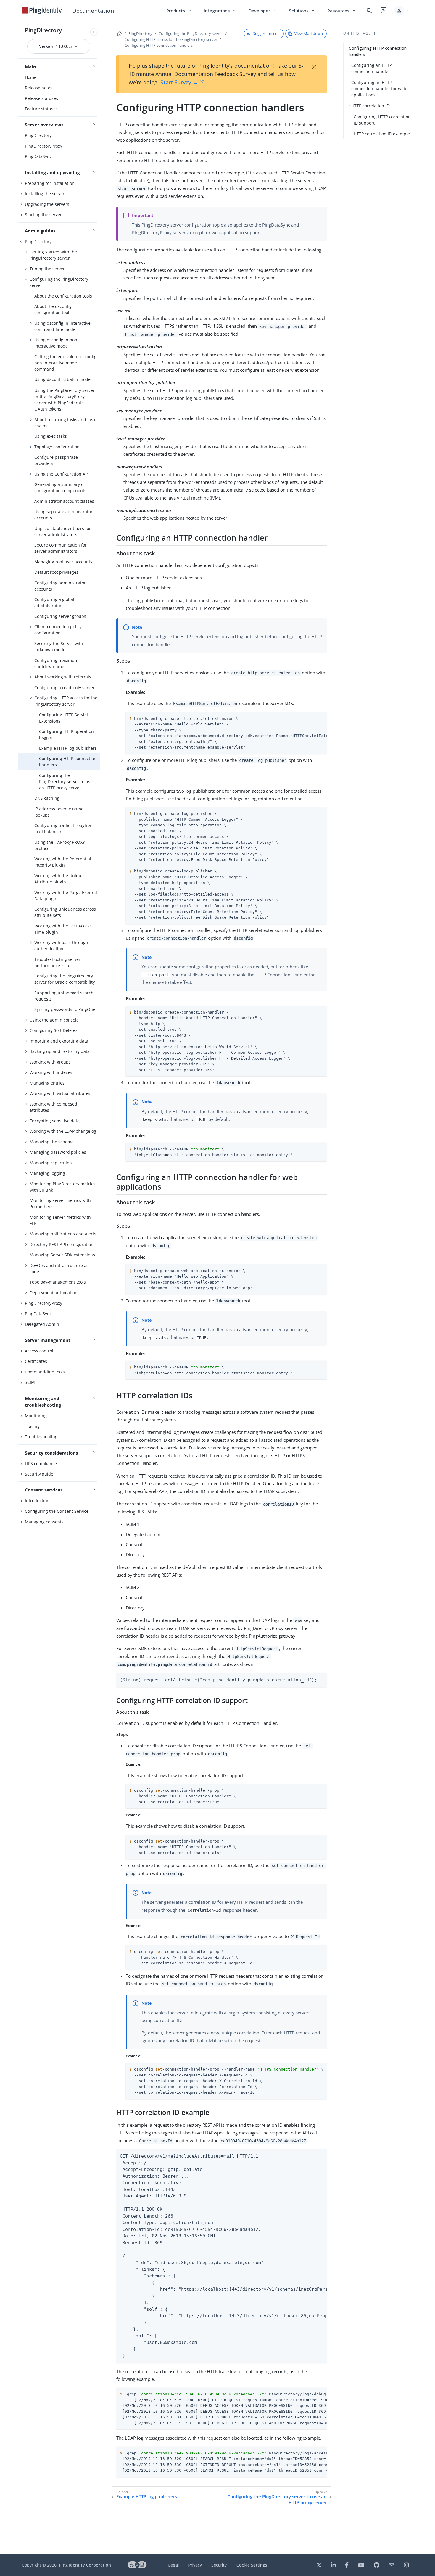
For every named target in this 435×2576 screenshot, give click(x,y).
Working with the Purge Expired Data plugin (66, 896)
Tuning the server (47, 269)
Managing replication (51, 1163)
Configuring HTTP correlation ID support (382, 120)
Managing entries (47, 1083)
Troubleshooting (41, 1437)
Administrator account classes (64, 501)
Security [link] (219, 2565)
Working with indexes (51, 1072)
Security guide (39, 1474)
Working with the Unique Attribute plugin (59, 879)
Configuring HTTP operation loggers (66, 734)
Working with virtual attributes (60, 1093)
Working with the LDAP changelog (63, 1131)
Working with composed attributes (53, 1107)
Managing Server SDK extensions (62, 1255)
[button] (402, 11)
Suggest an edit (266, 33)
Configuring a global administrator (54, 602)
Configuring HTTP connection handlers (68, 762)
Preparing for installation (50, 183)
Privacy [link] (195, 2565)
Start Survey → (179, 82)
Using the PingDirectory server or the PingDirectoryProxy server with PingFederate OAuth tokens (65, 400)
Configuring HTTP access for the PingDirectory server (66, 701)
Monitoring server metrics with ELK (60, 1220)
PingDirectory (43, 30)
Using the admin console (54, 1020)
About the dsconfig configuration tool (53, 309)
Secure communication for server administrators (61, 548)
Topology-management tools (58, 1282)
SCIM (30, 1382)
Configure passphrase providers (56, 460)
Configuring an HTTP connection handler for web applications (379, 89)
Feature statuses (41, 109)
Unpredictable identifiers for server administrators (63, 531)
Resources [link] (342, 11)
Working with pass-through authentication (61, 946)
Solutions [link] (302, 11)
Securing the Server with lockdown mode (59, 647)
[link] (42, 11)
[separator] (100, 1288)
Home (31, 77)
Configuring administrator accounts (60, 586)
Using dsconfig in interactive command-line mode (62, 326)
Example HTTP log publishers (68, 748)
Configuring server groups (60, 616)
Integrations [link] (220, 11)
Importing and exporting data (59, 1041)
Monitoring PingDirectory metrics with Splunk (62, 1187)
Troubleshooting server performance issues (57, 962)
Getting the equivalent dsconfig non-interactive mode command (65, 363)
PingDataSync (38, 156)
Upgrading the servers (47, 204)
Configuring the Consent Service (57, 1511)
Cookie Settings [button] (252, 2565)
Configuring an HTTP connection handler (372, 68)
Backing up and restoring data (60, 1051)
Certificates (36, 1361)
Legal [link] (173, 2565)
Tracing (32, 1426)
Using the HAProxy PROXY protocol (60, 845)
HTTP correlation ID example (382, 134)
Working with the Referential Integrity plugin (63, 862)
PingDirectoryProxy (43, 146)
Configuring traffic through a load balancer (63, 828)
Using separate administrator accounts (63, 515)
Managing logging (47, 1173)
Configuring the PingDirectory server (59, 282)
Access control (39, 1351)
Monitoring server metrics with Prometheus (60, 1203)
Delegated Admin (42, 1324)
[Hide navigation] (94, 32)
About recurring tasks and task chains (65, 423)
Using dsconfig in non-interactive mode (57, 343)
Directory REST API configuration (62, 1244)
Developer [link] (263, 11)
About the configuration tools (63, 296)
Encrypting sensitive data (55, 1121)
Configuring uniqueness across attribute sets (65, 912)
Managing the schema (52, 1142)
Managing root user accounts (63, 562)
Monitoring (36, 1416)
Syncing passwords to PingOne (65, 1009)
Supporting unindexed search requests (64, 996)
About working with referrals (63, 677)
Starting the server (43, 215)
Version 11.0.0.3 (56, 46)
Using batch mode (62, 379)
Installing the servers (46, 194)
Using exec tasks (51, 436)
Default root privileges (56, 572)
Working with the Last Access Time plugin (63, 929)
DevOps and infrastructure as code (59, 1268)
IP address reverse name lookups (59, 812)
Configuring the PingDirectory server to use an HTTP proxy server (66, 782)
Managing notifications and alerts (63, 1234)
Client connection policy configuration (58, 630)
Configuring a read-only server (65, 687)
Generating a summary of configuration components (60, 487)
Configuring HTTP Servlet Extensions (64, 718)
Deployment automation (54, 1293)
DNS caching (47, 798)
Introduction (37, 1500)
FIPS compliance (41, 1464)
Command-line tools (45, 1372)
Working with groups (50, 1062)
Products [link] (179, 11)
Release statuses (41, 98)
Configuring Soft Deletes (54, 1030)
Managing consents (44, 1522)
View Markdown (309, 33)
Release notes (39, 88)
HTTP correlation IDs (371, 106)
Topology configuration (57, 447)
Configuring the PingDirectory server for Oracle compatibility (65, 979)
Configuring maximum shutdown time (56, 663)
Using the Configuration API (62, 474)
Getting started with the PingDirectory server (53, 255)
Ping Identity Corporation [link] (85, 2565)
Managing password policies (58, 1152)
